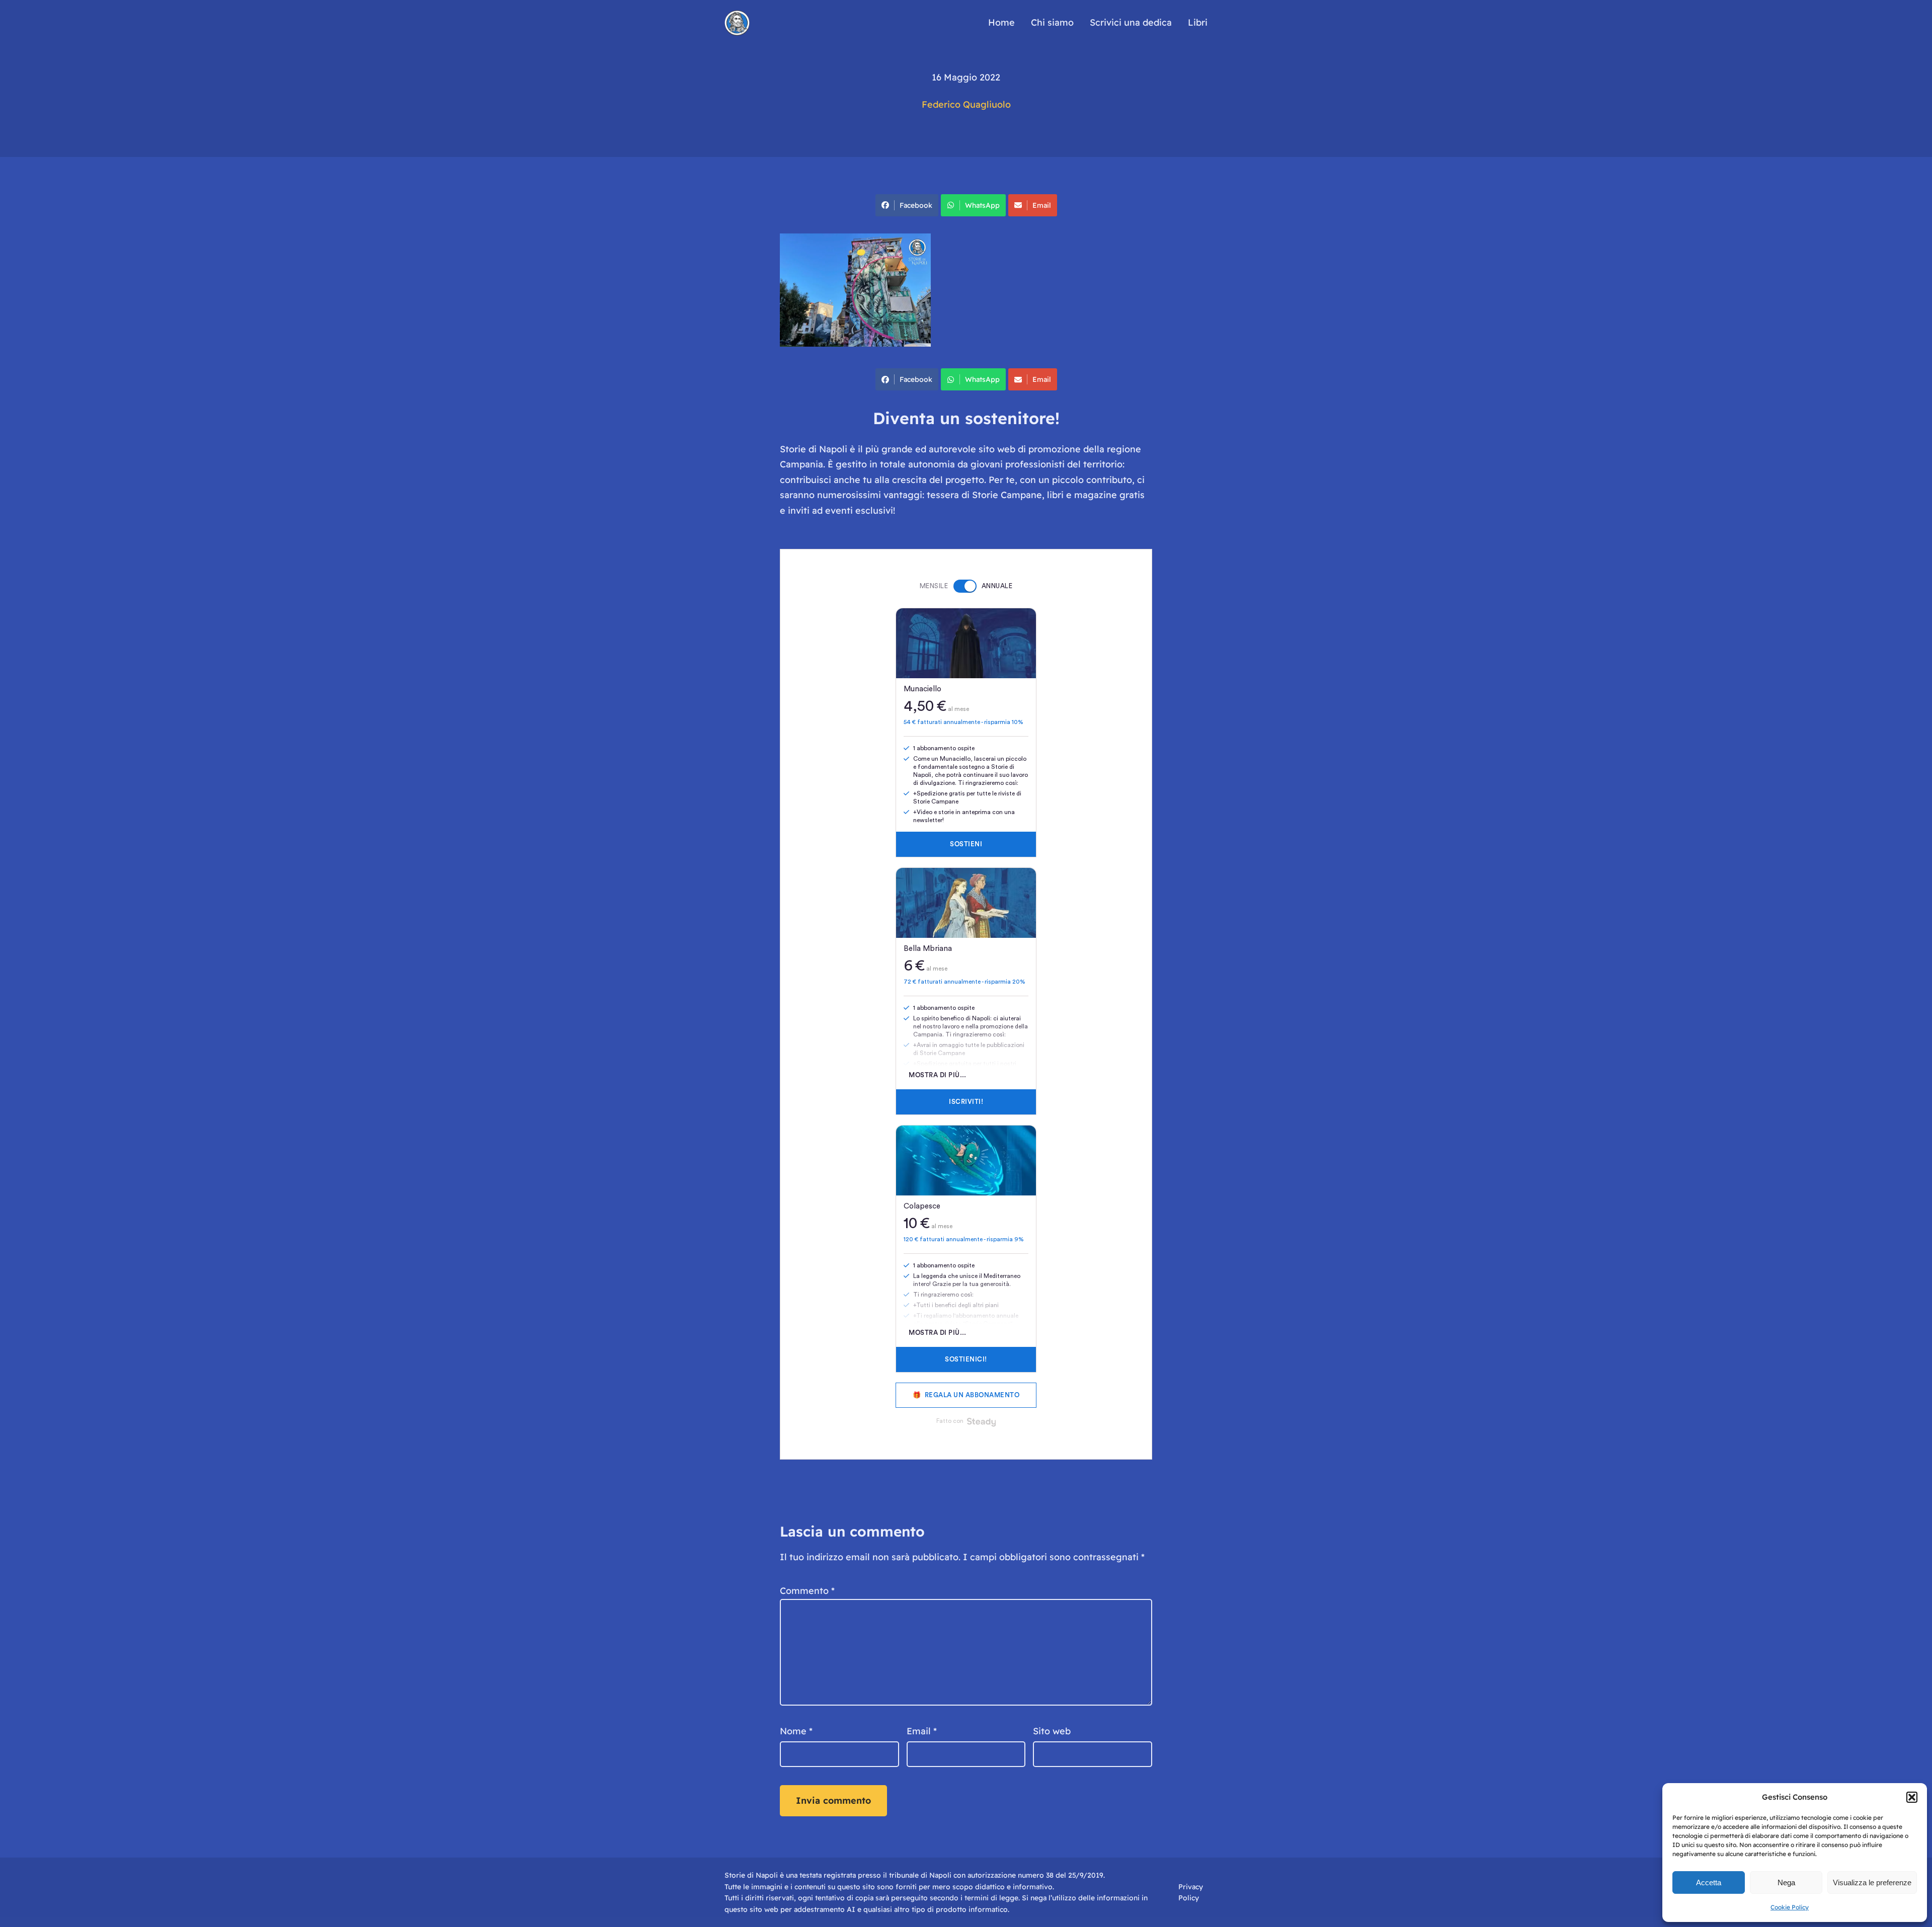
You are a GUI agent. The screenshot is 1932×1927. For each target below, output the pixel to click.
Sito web (1052, 1731)
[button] (1912, 1797)
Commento (807, 1591)
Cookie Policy (1790, 1907)
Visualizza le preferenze (1872, 1882)
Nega (1786, 1882)
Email (1042, 205)
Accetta (1709, 1882)
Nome (796, 1731)
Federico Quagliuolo (966, 104)
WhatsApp (982, 205)
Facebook (916, 205)
